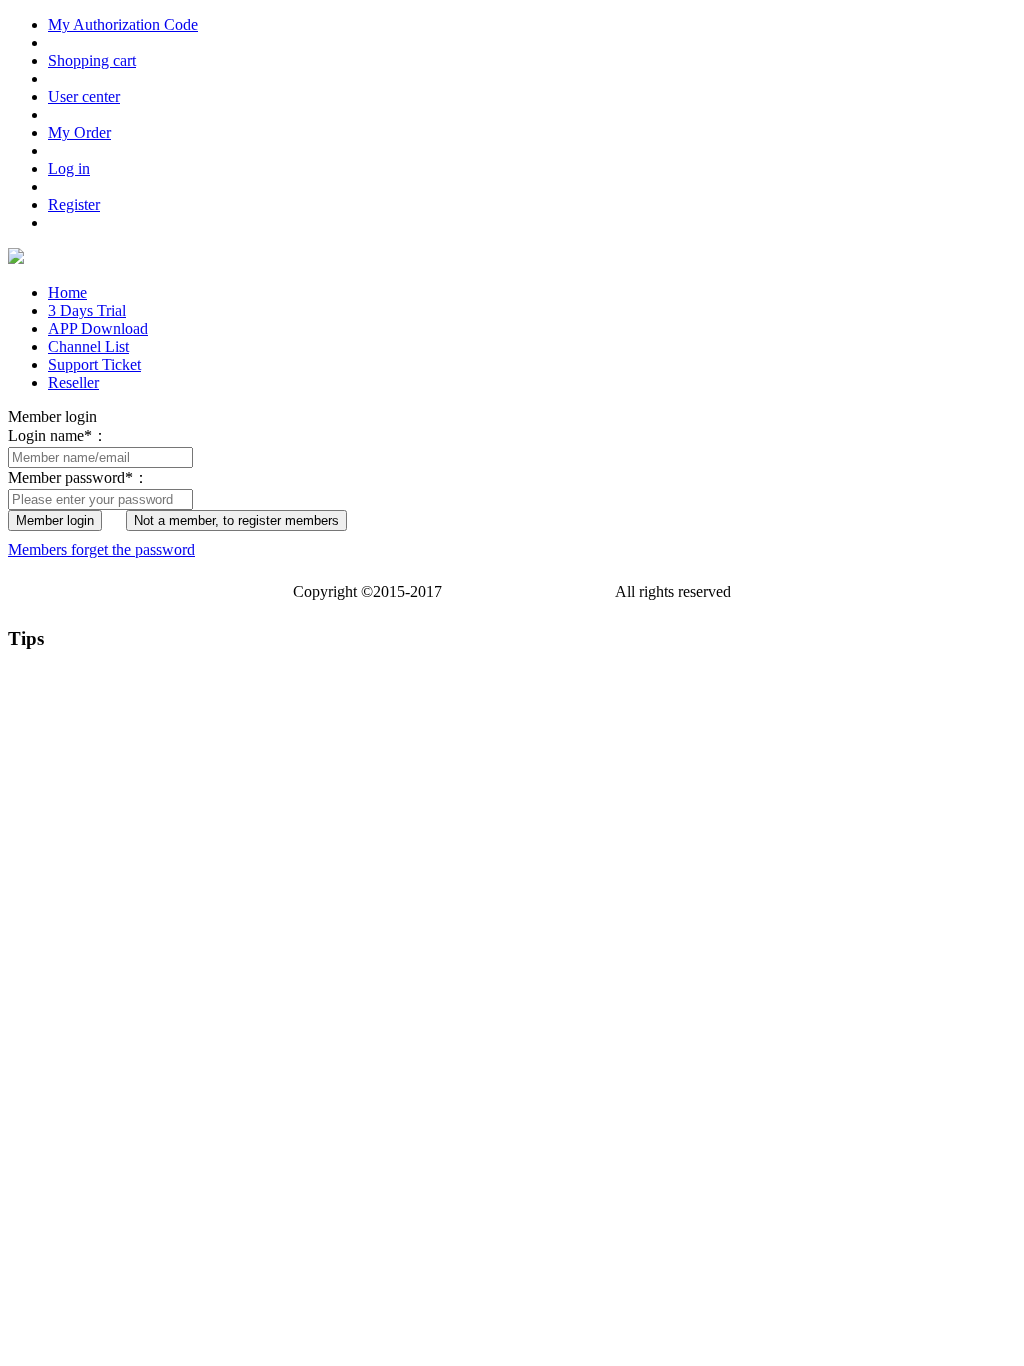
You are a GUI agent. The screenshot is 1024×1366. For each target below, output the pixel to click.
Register (74, 204)
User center (84, 96)
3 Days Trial (87, 310)
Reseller (73, 382)
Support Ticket (94, 364)
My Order (79, 132)
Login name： (58, 435)
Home (67, 292)
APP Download (98, 328)
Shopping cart (92, 60)
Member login (55, 520)
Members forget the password (101, 549)
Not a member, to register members (236, 520)
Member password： (78, 477)
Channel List (88, 346)
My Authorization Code (123, 24)
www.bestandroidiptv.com (529, 591)
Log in (69, 168)
